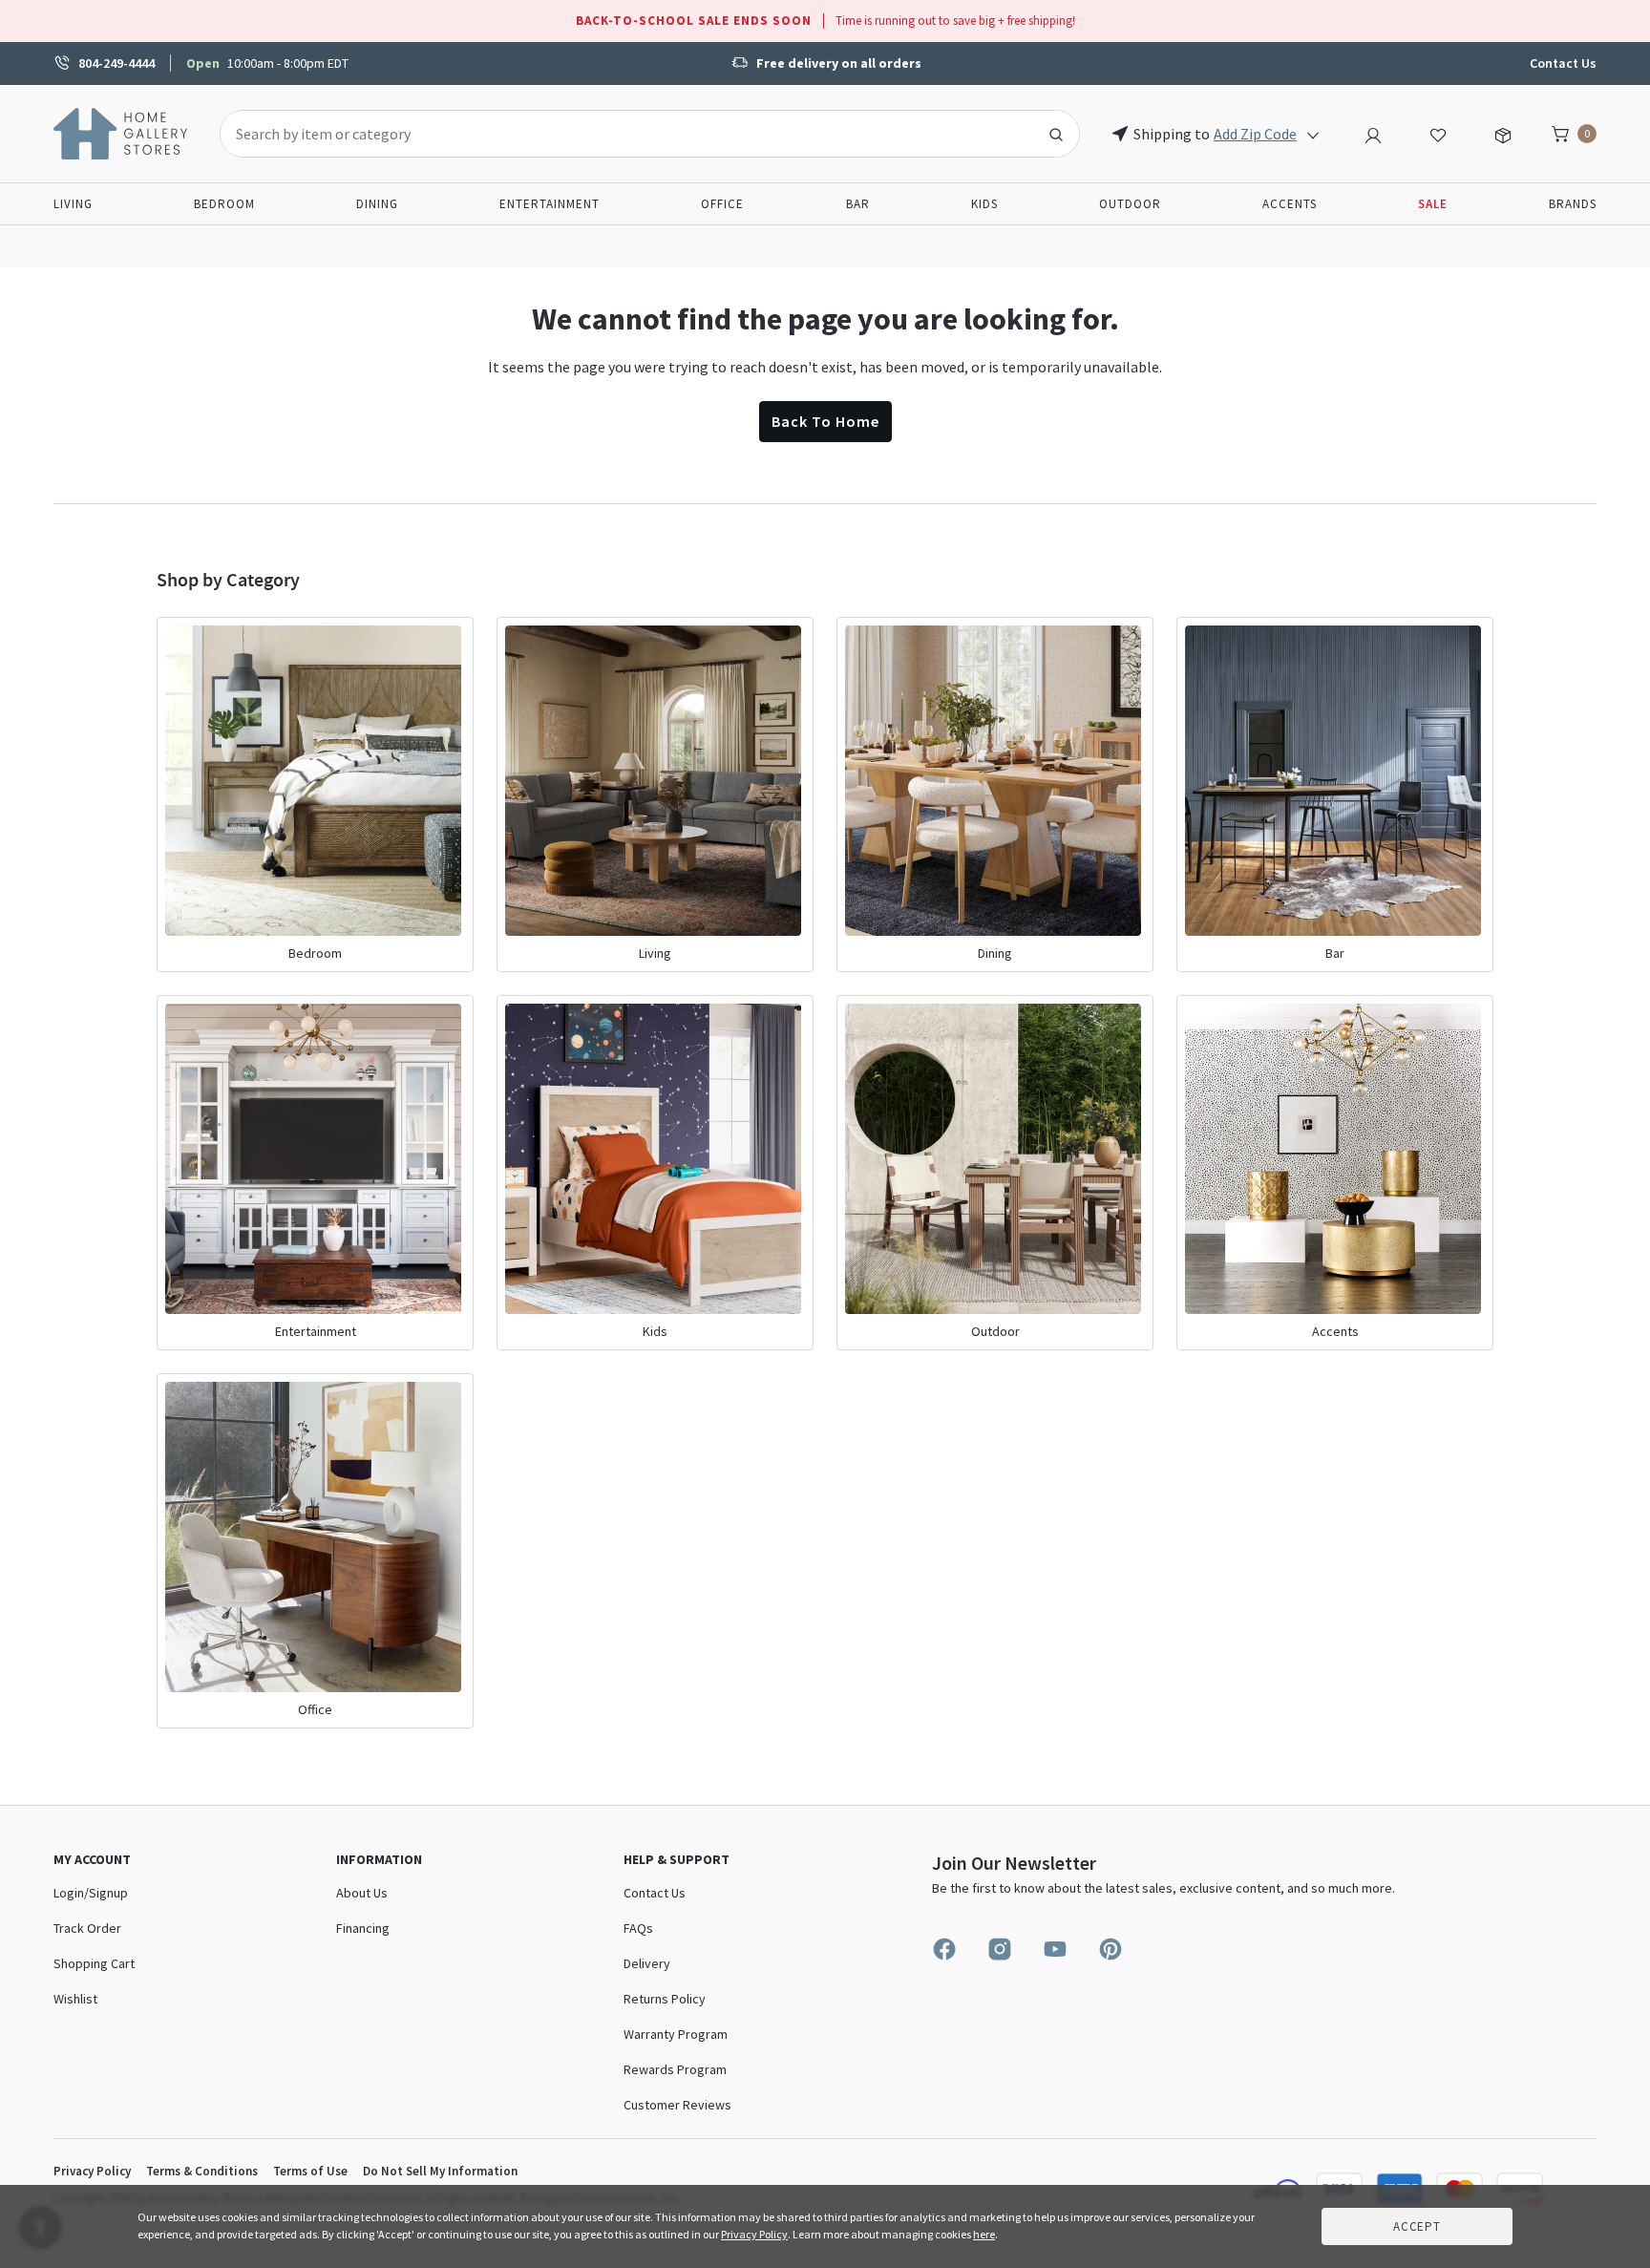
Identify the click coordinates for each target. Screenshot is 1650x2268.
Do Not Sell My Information (440, 2171)
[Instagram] (1000, 1949)
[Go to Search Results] (1056, 134)
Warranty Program (676, 2034)
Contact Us (1563, 63)
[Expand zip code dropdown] (1313, 134)
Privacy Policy (92, 2171)
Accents (1290, 204)
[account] (1373, 133)
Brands (1573, 204)
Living (73, 204)
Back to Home (825, 421)
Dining (377, 204)
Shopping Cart (94, 1963)
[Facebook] (944, 1949)
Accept (1417, 2226)
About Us (362, 1893)
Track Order (87, 1928)
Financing (363, 1928)
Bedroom (224, 204)
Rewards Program (675, 2069)
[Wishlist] (1438, 133)
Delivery (647, 1963)
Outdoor (1130, 204)
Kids (984, 204)
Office (722, 204)
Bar (858, 204)
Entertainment (550, 204)
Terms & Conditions (202, 2171)
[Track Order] (1503, 133)
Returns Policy (665, 1999)
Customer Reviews (677, 2105)
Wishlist (75, 1999)
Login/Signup (91, 1893)
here (984, 2234)
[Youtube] (1055, 1949)
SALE (1433, 204)
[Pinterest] (1111, 1949)
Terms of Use (310, 2171)
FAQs (638, 1928)
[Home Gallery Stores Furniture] (121, 132)
